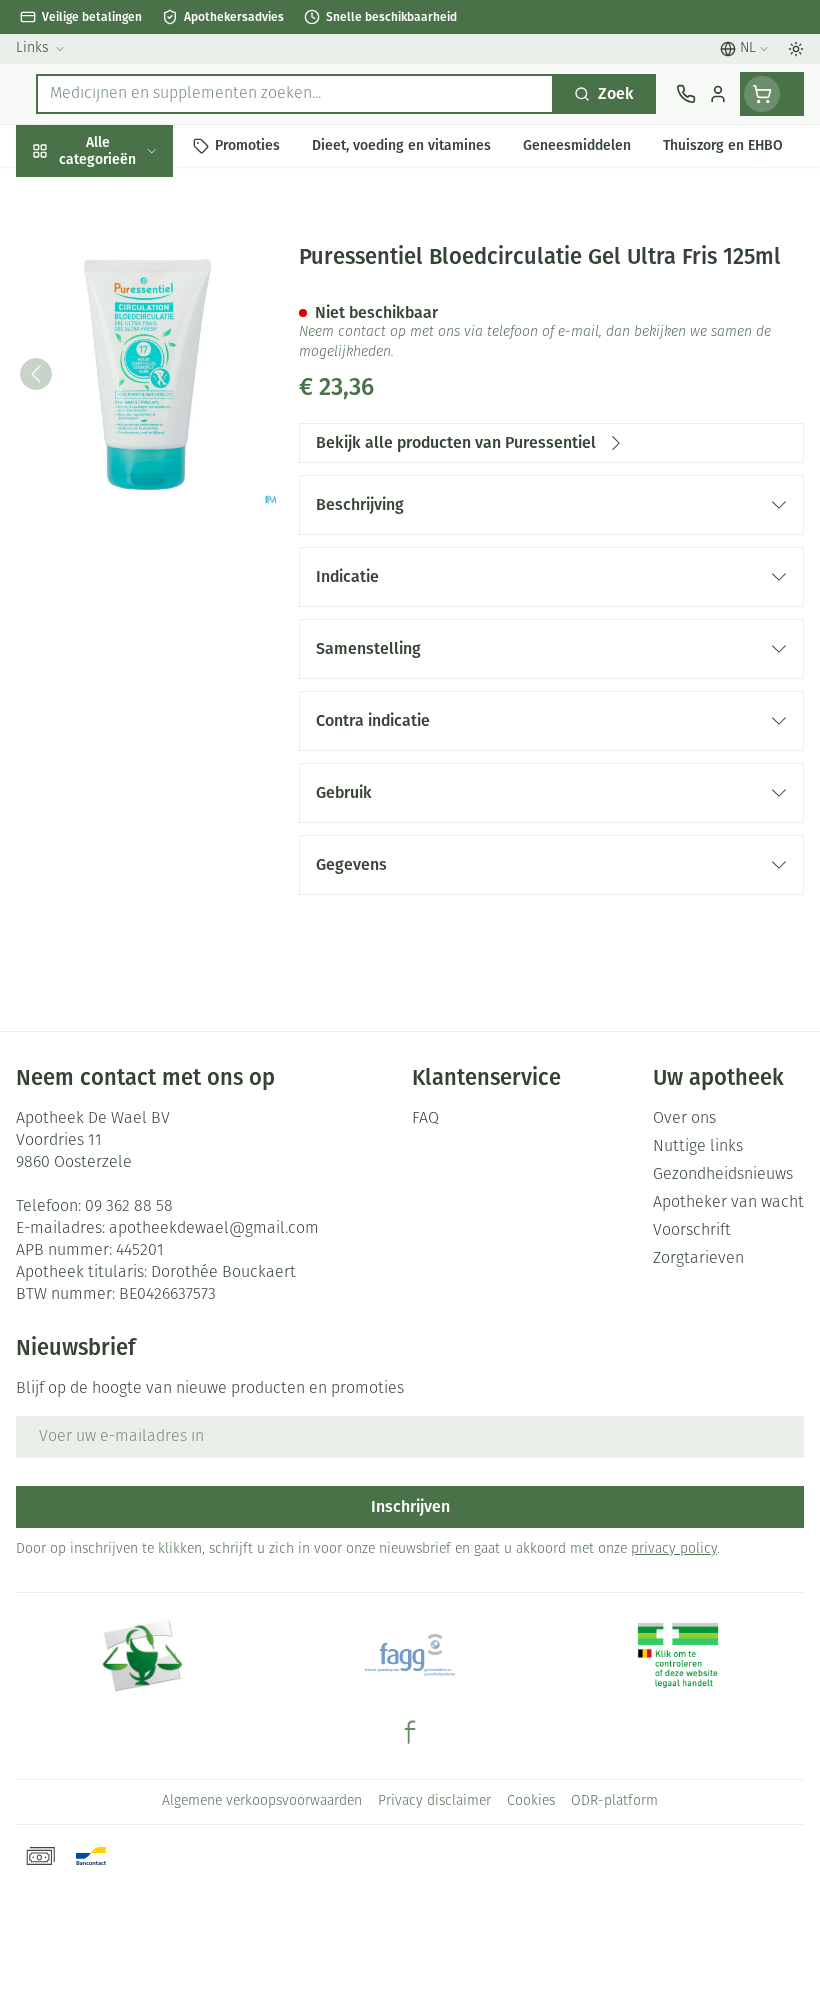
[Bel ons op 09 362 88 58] (686, 94)
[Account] (718, 94)
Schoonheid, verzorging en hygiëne (128, 246)
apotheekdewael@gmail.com (214, 1229)
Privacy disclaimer (434, 1801)
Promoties (53, 192)
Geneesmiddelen (128, 613)
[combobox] (295, 94)
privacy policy (674, 1549)
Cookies (531, 1801)
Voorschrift (692, 1231)
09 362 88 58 (129, 1207)
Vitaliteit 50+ (128, 429)
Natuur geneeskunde (128, 475)
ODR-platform (614, 1801)
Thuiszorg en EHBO (128, 521)
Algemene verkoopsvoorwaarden (262, 1801)
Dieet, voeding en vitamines (128, 310)
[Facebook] (410, 1732)
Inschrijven (410, 1506)
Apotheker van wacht (728, 1203)
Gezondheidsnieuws (723, 1175)
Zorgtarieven (698, 1259)
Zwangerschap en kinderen (128, 374)
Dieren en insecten (128, 567)
